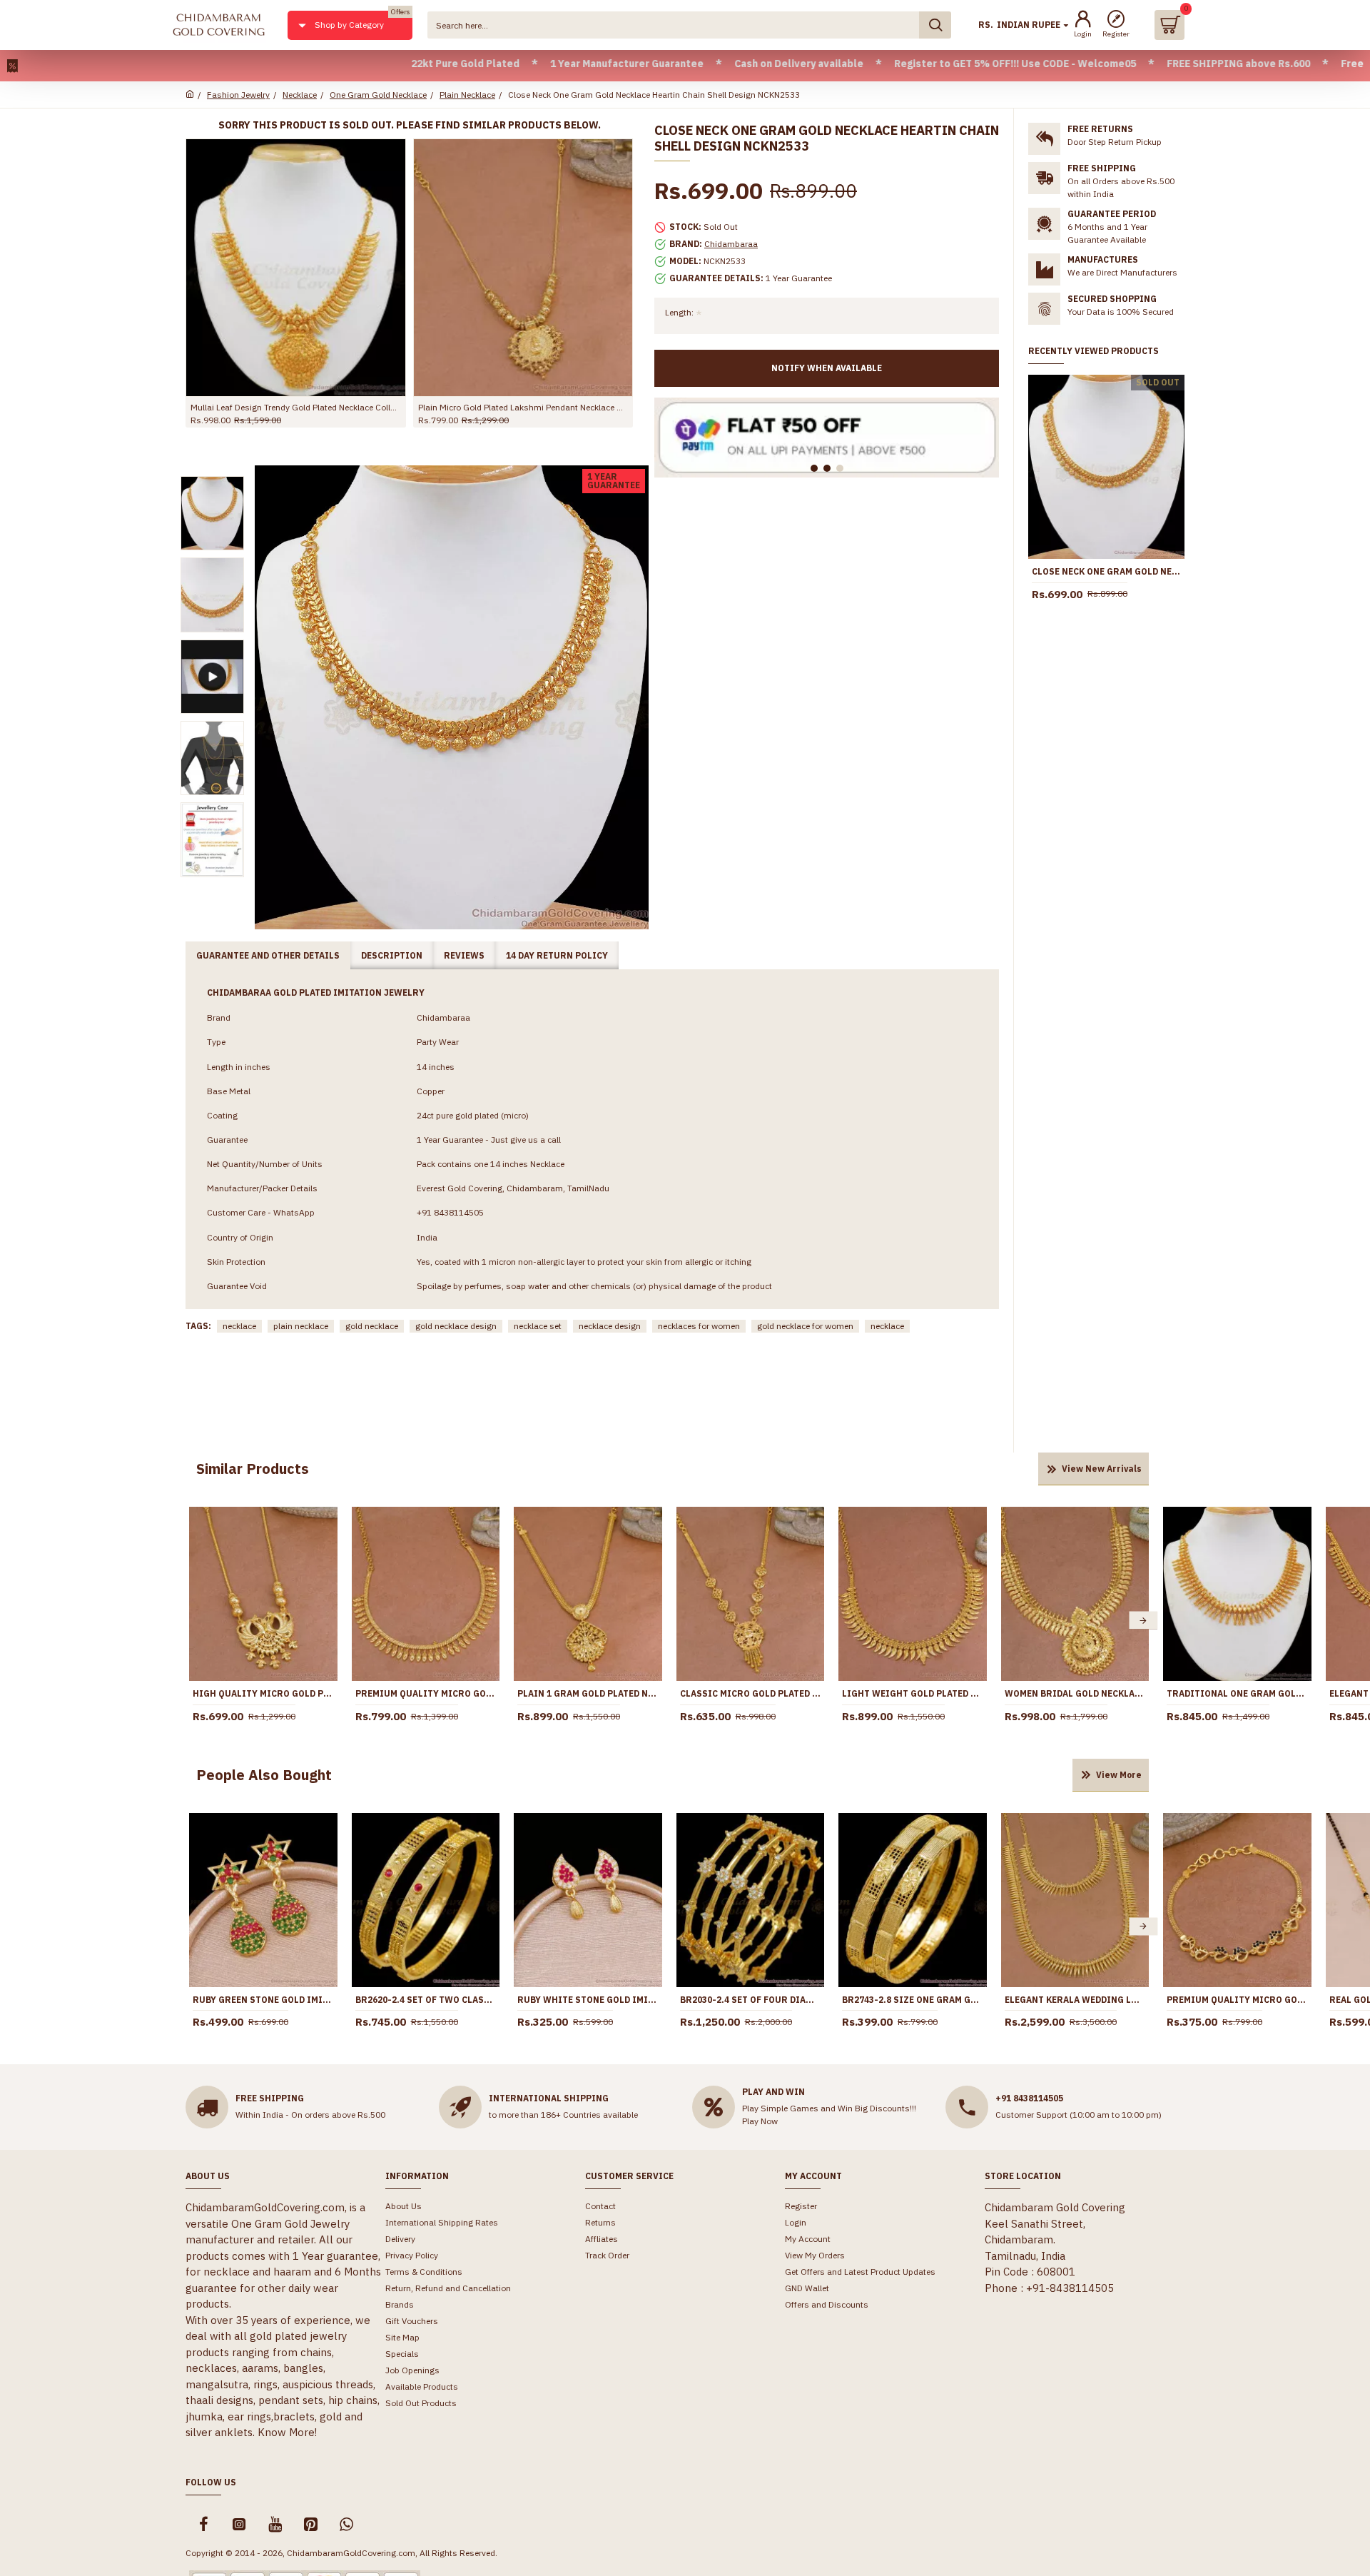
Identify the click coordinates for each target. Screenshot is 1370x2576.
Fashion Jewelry (238, 95)
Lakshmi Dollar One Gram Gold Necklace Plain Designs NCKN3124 (526, 407)
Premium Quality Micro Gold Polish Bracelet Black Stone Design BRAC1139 (1237, 2000)
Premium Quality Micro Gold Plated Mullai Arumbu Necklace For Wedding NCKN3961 (426, 1693)
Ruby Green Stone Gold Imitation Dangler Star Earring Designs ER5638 (263, 2000)
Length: (679, 312)
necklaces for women (699, 1326)
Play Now (760, 2121)
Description (392, 955)
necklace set (538, 1326)
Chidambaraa (731, 244)
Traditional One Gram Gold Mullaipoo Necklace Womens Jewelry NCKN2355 (1237, 1693)
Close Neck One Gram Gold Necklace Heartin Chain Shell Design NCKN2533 (1106, 571)
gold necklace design (456, 1326)
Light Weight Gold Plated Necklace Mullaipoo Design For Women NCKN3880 (913, 1693)
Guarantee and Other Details (268, 955)
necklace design (610, 1326)
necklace (239, 1326)
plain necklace (301, 1326)
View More (1119, 1775)
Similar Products (253, 1469)
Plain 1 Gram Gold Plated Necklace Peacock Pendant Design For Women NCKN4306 (588, 1693)
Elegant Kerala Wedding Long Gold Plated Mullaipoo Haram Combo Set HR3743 (1075, 2000)
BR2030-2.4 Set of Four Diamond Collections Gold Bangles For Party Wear (751, 2000)
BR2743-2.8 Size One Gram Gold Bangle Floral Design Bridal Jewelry (913, 2000)
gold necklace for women (805, 1326)
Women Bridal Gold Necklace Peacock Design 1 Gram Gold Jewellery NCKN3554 (299, 407)
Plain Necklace (467, 95)
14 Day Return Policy (557, 955)
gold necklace (372, 1326)
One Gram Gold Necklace (378, 95)
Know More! (287, 2432)
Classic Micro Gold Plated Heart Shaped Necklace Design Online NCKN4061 (751, 1693)
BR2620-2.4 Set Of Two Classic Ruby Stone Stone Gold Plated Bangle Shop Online (426, 2000)
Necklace (300, 95)
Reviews (464, 955)
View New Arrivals (1102, 1469)
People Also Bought (264, 1775)
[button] (195, 1621)
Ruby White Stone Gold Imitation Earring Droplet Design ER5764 (588, 2000)
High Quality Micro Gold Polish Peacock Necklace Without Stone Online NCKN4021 (263, 1693)
